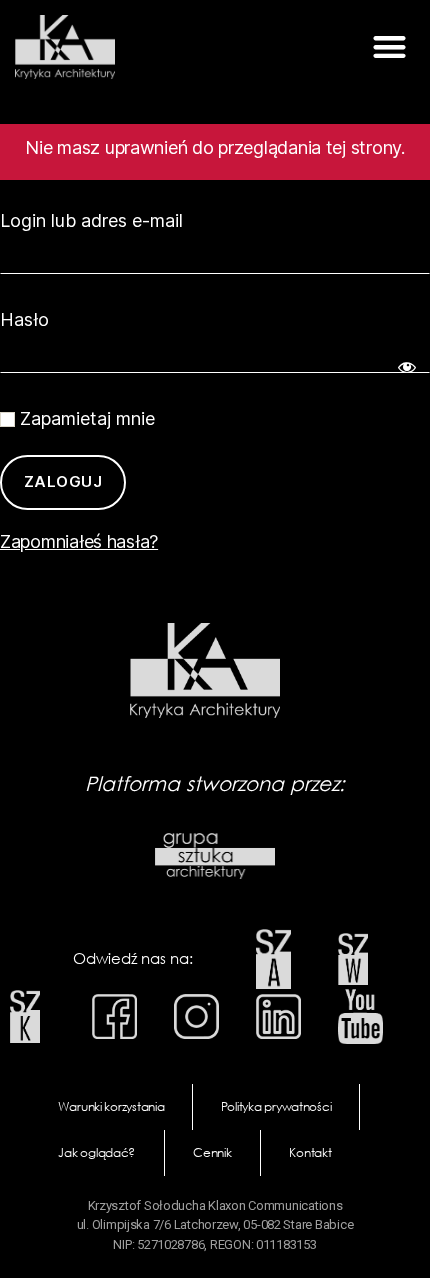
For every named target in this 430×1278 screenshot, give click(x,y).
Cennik (212, 1152)
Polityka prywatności (276, 1106)
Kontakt (310, 1152)
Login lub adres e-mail (91, 220)
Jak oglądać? (96, 1152)
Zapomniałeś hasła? (79, 541)
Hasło (24, 319)
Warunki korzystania (111, 1106)
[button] (389, 47)
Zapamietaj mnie (85, 418)
